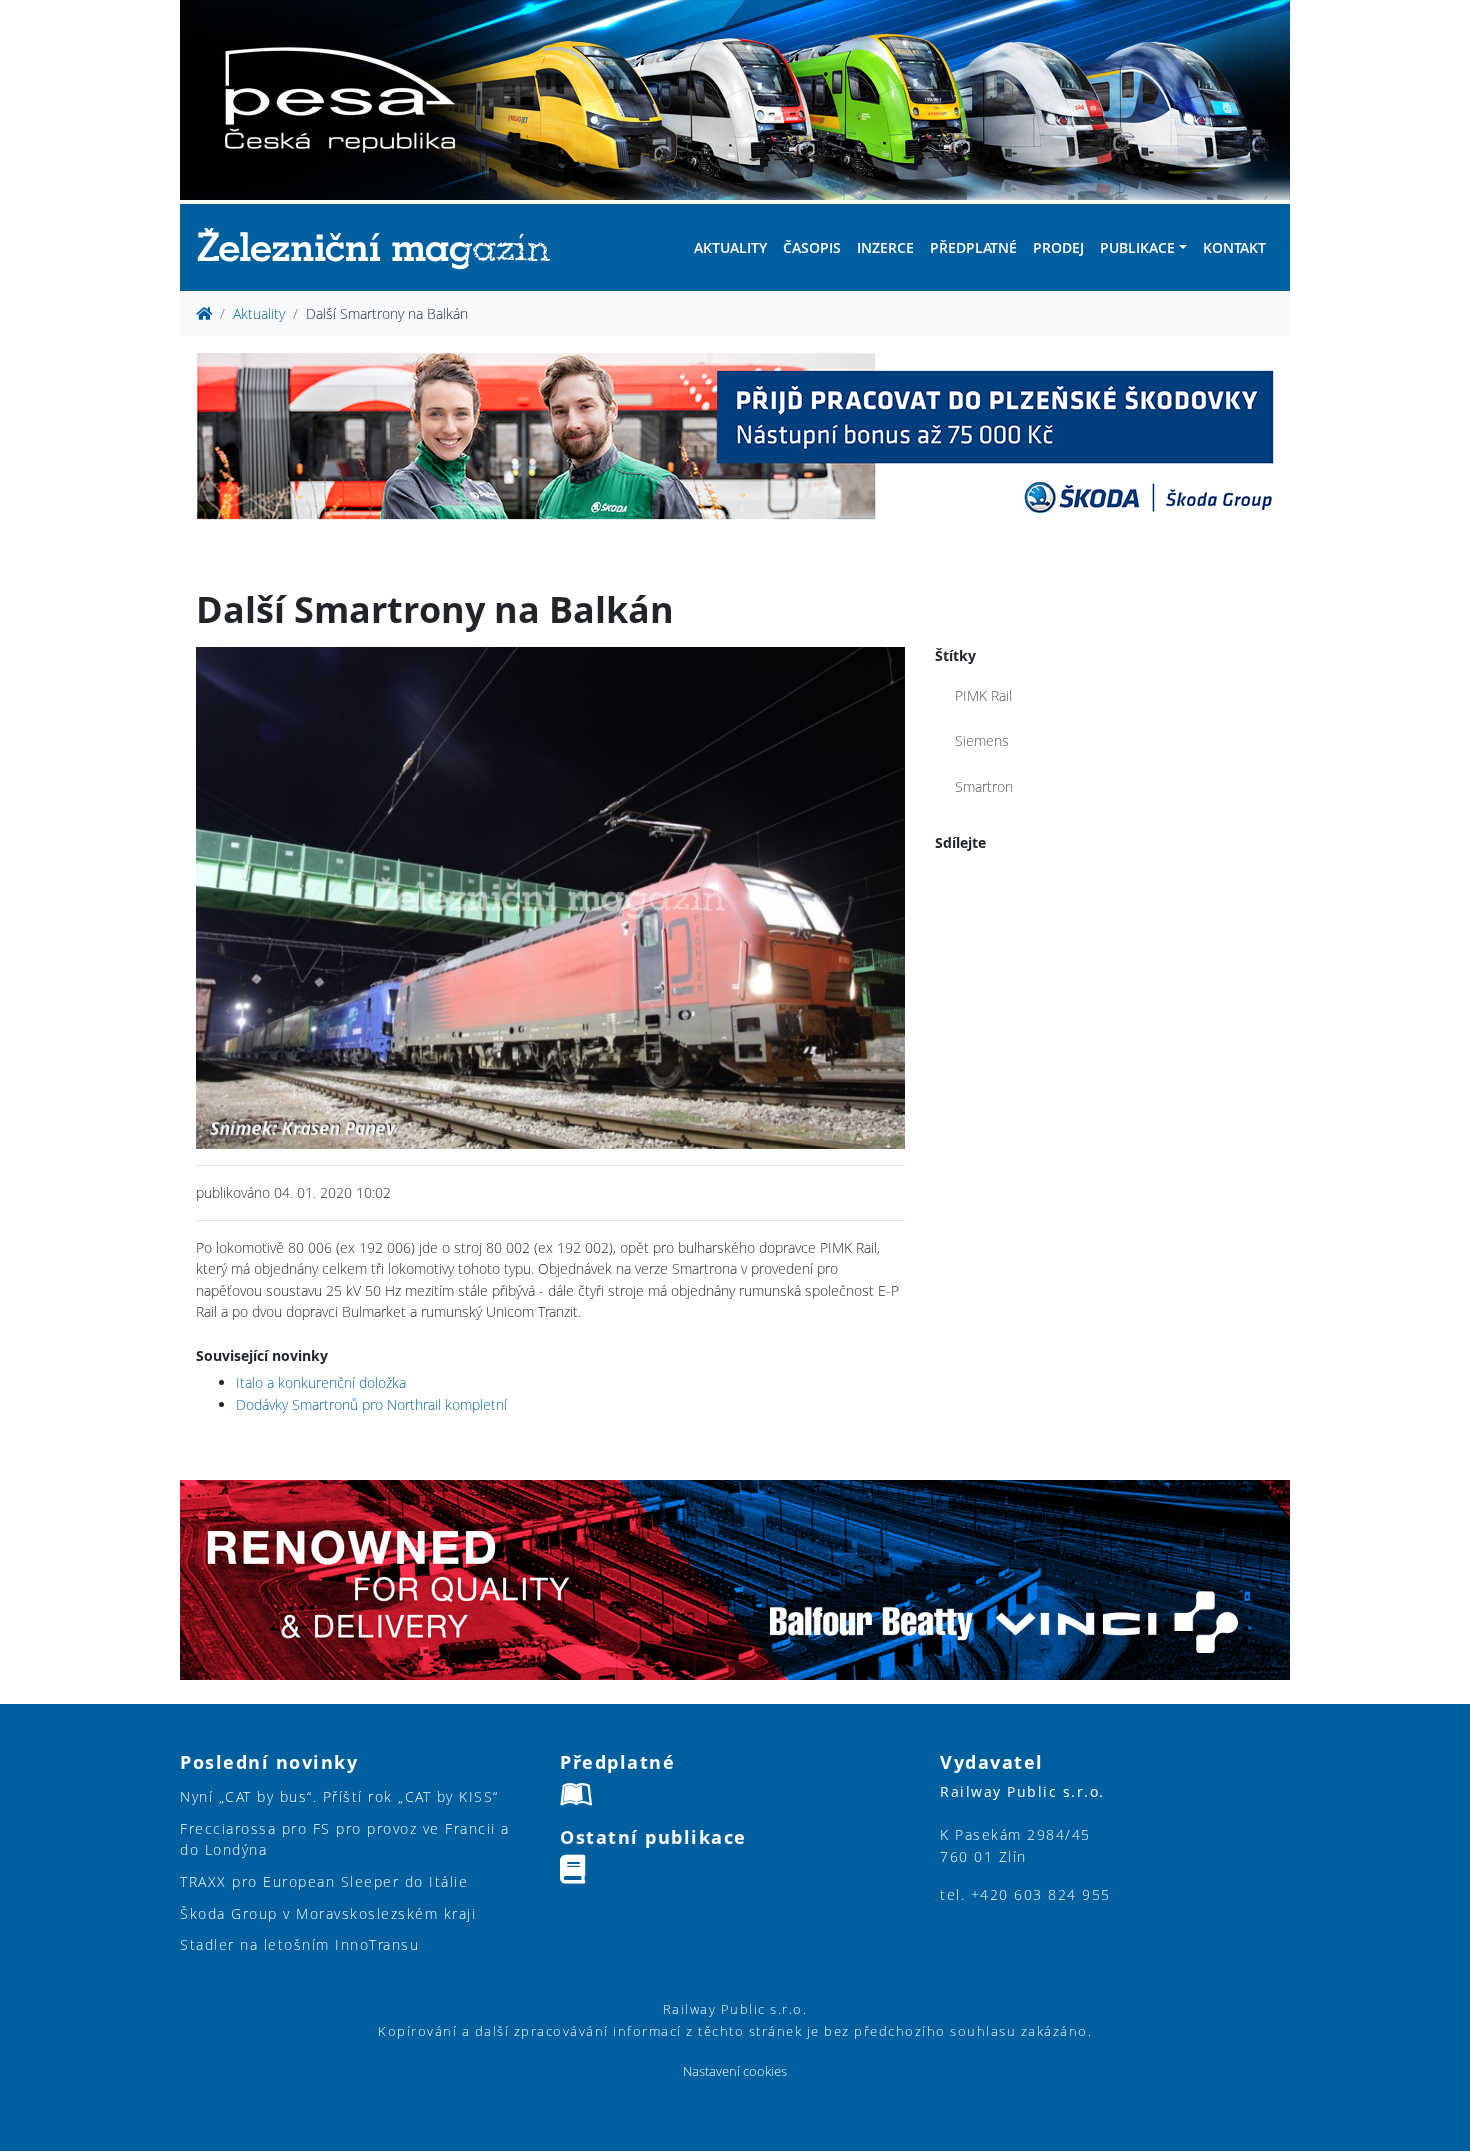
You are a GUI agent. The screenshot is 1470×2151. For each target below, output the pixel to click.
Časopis (812, 247)
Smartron (984, 786)
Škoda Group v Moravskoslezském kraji (328, 1913)
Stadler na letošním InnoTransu (299, 1944)
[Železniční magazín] (382, 247)
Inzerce (885, 247)
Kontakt (1234, 247)
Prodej (1058, 247)
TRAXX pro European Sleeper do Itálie (324, 1881)
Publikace (1137, 247)
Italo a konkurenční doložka (321, 1382)
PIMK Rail (983, 695)
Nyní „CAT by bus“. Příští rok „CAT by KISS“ (339, 1796)
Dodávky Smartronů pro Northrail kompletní (371, 1404)
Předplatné (973, 247)
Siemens (982, 740)
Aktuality (730, 247)
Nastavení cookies (735, 2071)
